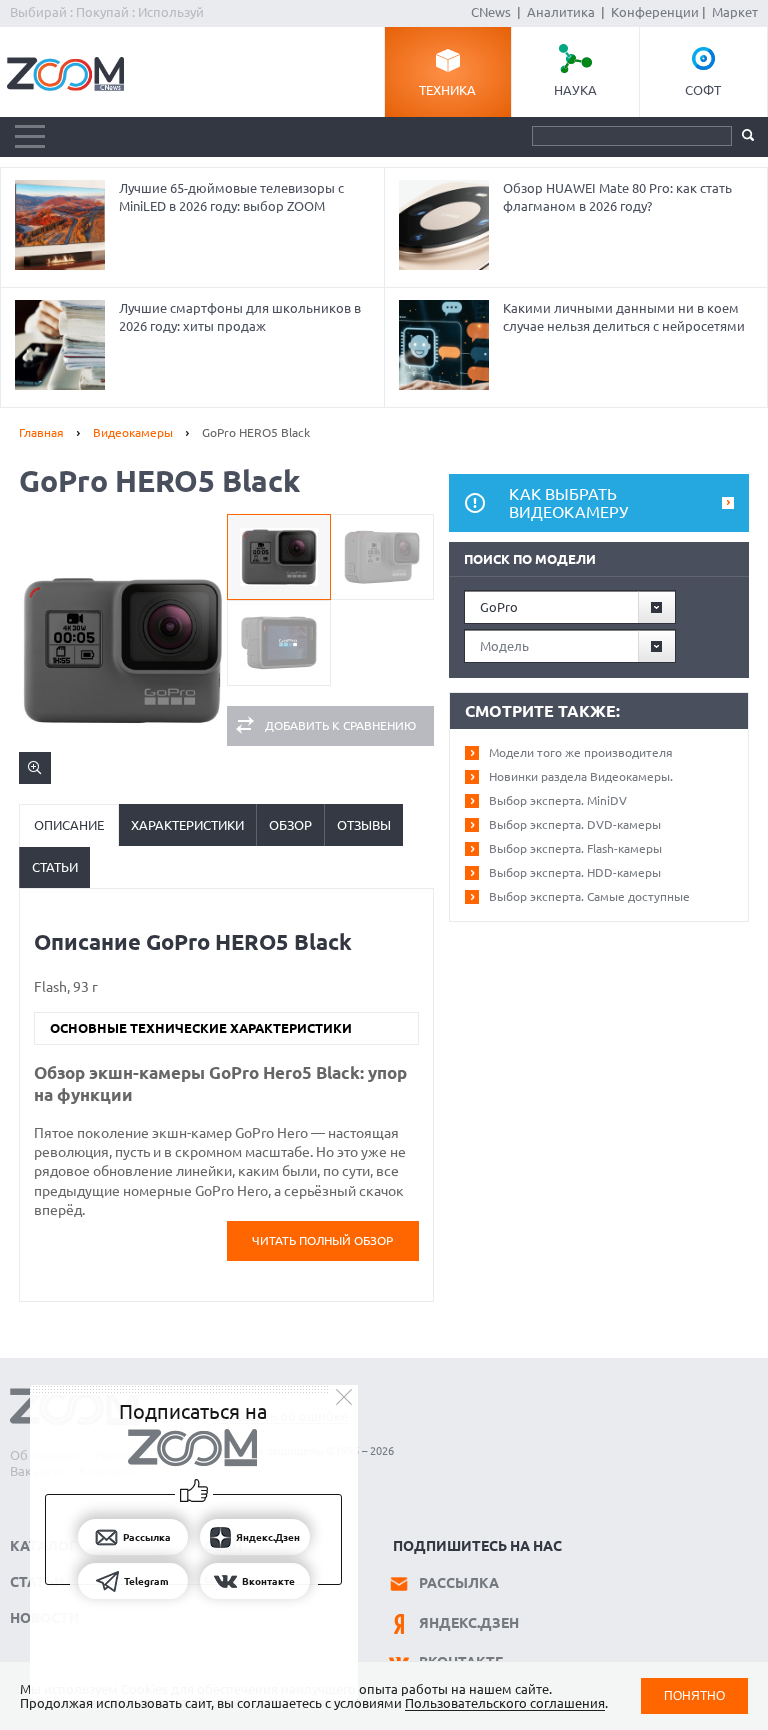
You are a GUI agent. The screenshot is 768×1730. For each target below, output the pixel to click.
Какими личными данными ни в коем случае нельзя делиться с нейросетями (624, 317)
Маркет (735, 12)
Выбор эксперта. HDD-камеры (575, 872)
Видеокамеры (133, 432)
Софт (703, 90)
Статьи (55, 867)
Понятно (694, 1695)
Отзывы (364, 825)
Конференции (655, 12)
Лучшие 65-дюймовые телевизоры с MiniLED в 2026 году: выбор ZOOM (231, 197)
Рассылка (459, 1583)
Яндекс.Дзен (469, 1623)
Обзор (290, 825)
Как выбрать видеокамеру (568, 503)
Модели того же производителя (581, 752)
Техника (447, 90)
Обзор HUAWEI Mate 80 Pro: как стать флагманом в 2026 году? (617, 197)
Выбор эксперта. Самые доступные (589, 896)
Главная (41, 432)
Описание (69, 825)
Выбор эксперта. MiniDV (558, 800)
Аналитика (561, 12)
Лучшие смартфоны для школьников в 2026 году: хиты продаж (240, 317)
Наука (575, 90)
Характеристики (187, 825)
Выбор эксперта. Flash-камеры (575, 848)
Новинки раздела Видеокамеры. (581, 776)
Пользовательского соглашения (505, 1703)
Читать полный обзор (322, 1240)
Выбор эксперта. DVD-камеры (575, 824)
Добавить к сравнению (340, 725)
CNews (491, 12)
